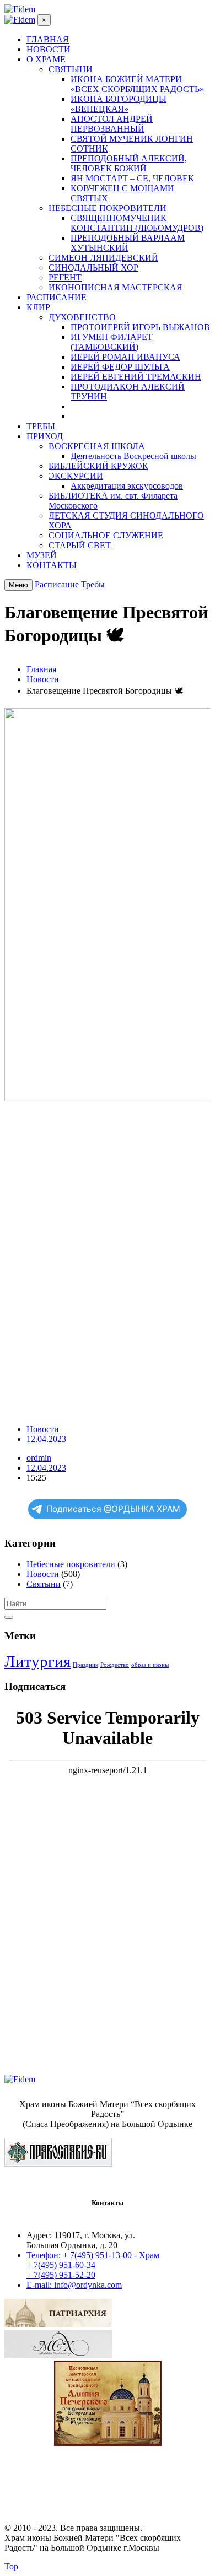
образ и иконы (150, 1665)
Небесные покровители (71, 1564)
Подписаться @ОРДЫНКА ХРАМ (113, 1509)
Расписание (57, 584)
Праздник (85, 1665)
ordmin (39, 1458)
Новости (43, 1429)
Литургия (37, 1661)
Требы (93, 584)
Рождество (115, 1665)
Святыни (44, 1584)
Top (11, 2566)
